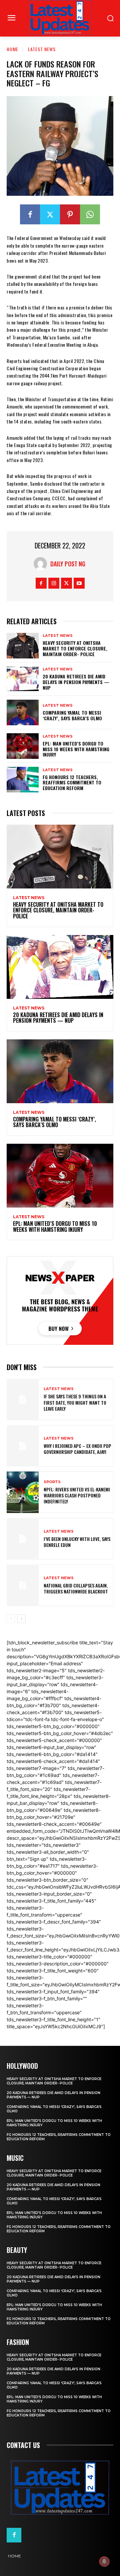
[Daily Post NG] (42, 564)
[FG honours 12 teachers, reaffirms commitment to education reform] (23, 780)
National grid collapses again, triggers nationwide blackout (76, 1588)
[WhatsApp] (90, 214)
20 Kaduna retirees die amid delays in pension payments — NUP (76, 682)
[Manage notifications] (104, 2561)
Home (12, 49)
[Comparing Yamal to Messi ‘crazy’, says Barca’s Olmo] (23, 712)
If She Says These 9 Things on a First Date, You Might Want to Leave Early (75, 1402)
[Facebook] (30, 214)
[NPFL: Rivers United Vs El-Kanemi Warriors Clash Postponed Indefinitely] (23, 1492)
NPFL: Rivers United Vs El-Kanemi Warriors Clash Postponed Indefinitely (77, 1495)
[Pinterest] (70, 214)
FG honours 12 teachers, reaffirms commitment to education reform (72, 783)
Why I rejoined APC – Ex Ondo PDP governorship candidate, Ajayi (77, 1449)
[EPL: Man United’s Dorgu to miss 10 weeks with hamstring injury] (23, 746)
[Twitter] (50, 214)
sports (52, 1482)
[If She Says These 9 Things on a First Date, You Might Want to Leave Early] (23, 1400)
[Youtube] (79, 583)
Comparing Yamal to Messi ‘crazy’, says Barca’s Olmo (72, 715)
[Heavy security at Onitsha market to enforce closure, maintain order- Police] (23, 646)
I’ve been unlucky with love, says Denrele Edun (77, 1542)
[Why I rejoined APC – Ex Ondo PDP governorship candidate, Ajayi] (23, 1446)
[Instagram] (54, 583)
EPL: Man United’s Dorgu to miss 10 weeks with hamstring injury (76, 749)
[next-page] (21, 1619)
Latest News (42, 49)
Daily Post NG (68, 564)
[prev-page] (11, 1619)
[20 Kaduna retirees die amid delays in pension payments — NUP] (23, 679)
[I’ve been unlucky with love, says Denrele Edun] (23, 1539)
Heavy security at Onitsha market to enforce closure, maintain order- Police (75, 648)
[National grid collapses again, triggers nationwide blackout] (23, 1585)
